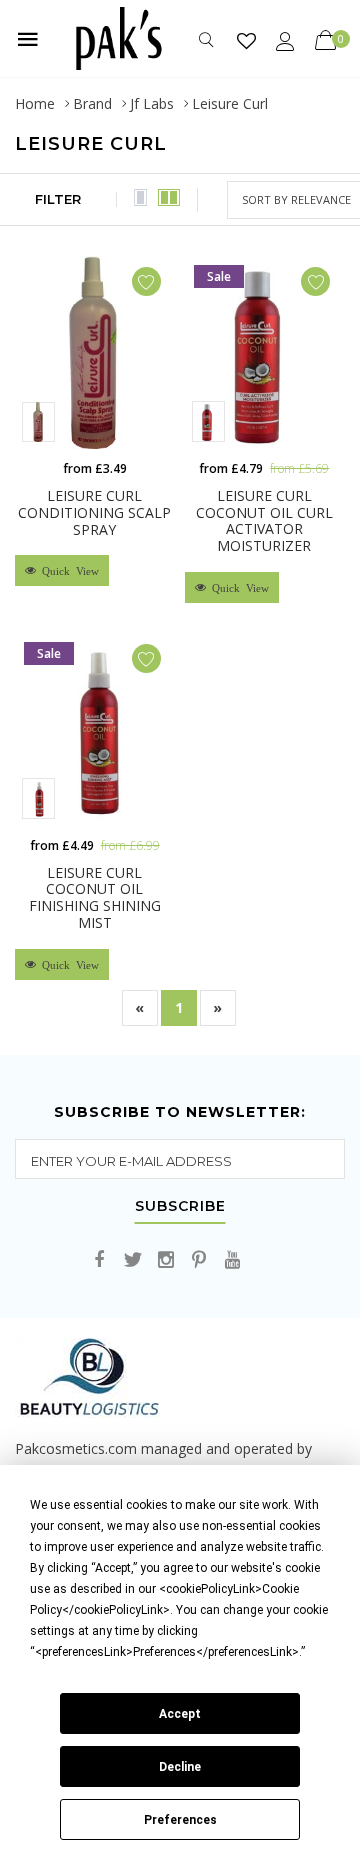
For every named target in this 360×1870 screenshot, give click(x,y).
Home (35, 103)
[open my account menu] (285, 40)
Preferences (180, 1820)
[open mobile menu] (28, 39)
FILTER (58, 199)
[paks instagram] (166, 1260)
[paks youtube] (232, 1260)
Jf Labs (152, 103)
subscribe (180, 1207)
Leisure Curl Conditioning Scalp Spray (94, 512)
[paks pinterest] (199, 1260)
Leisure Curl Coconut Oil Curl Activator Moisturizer (264, 520)
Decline (180, 1767)
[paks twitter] (133, 1260)
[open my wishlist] (246, 40)
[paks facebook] (100, 1260)
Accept (180, 1714)
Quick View (67, 570)
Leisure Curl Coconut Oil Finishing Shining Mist (95, 897)
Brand (92, 103)
